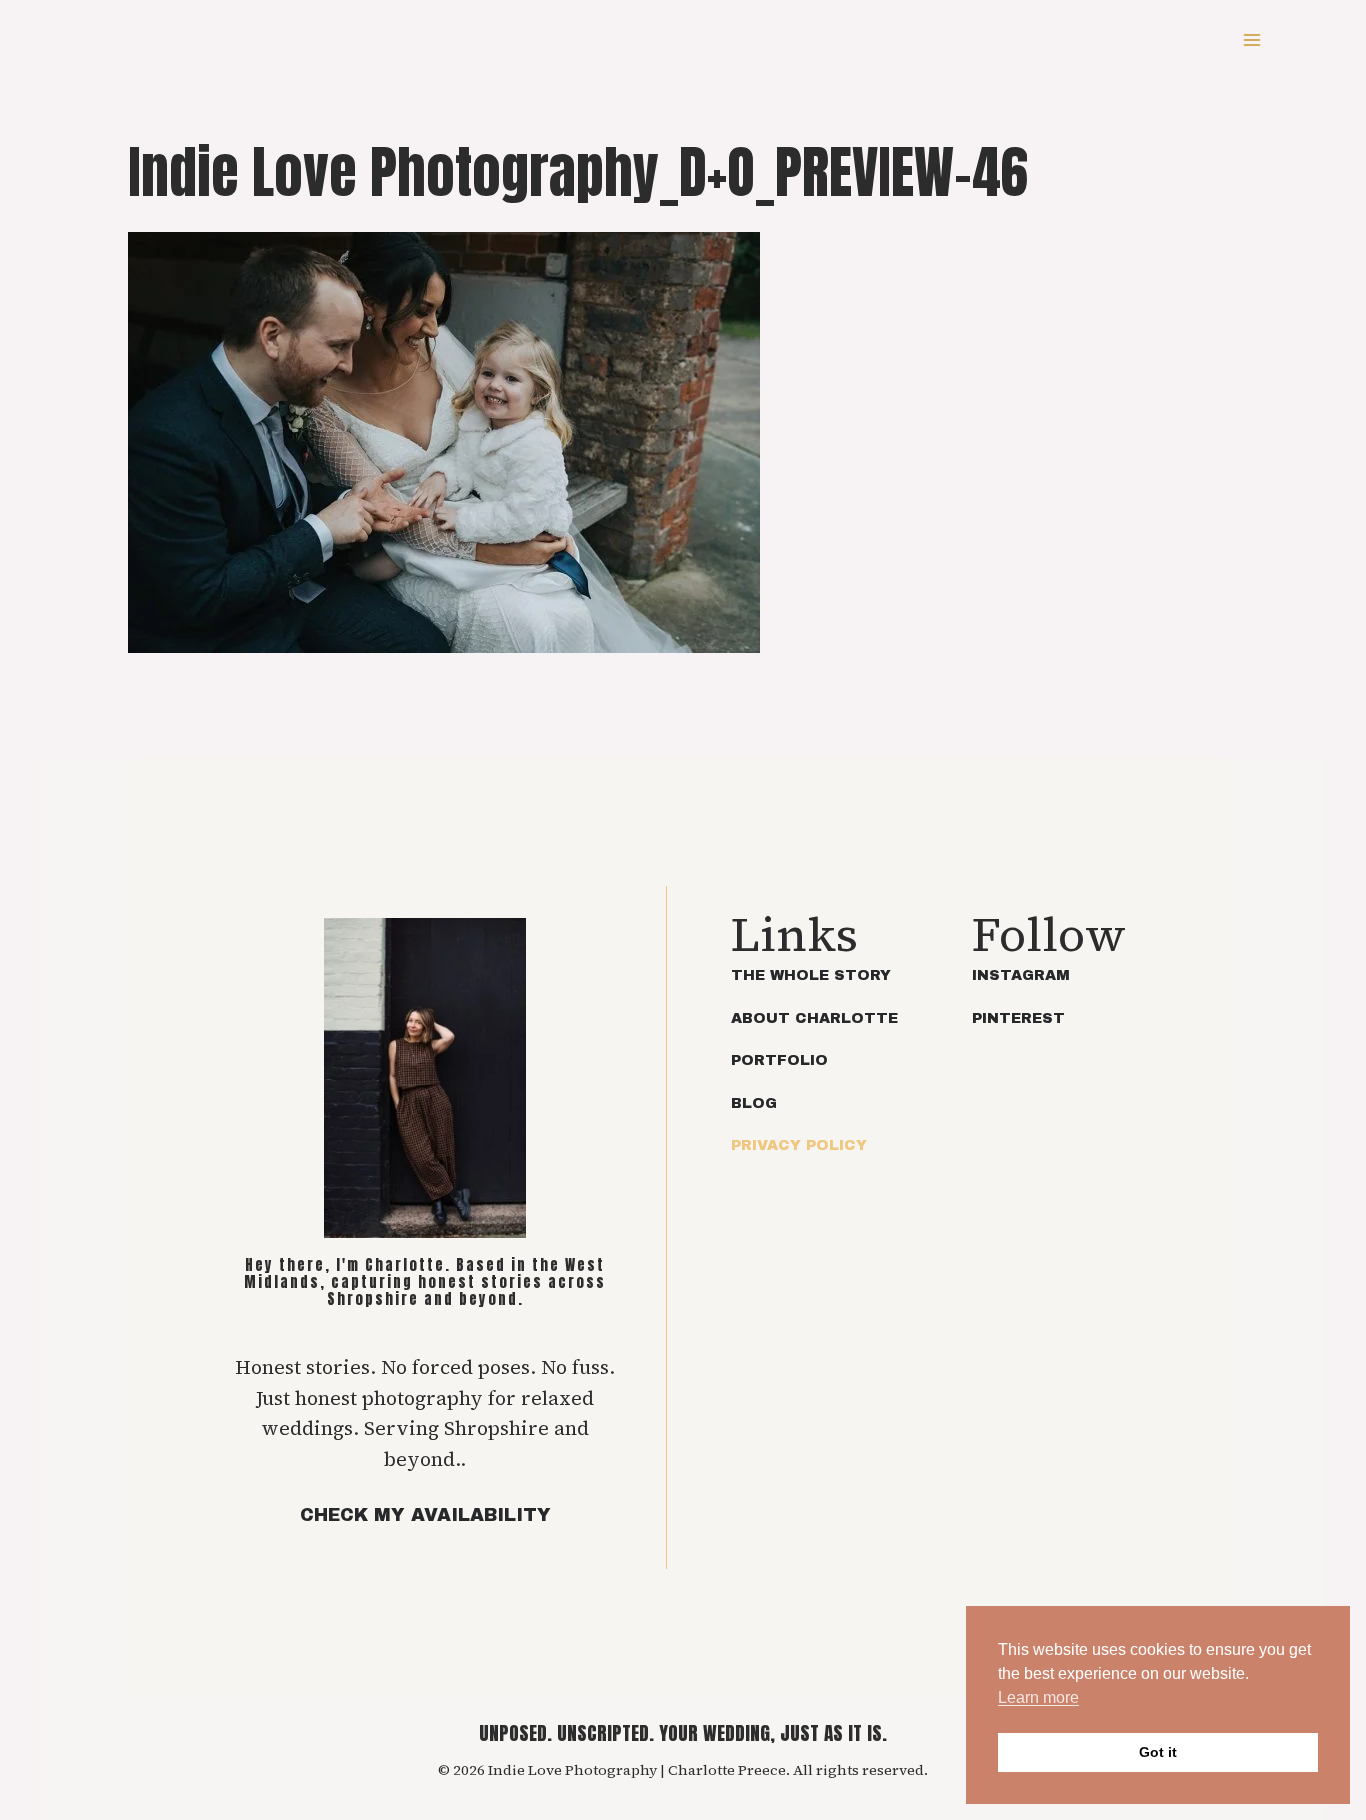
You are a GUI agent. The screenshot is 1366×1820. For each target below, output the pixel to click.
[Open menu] (1251, 39)
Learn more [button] (1038, 1697)
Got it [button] (1158, 1752)
